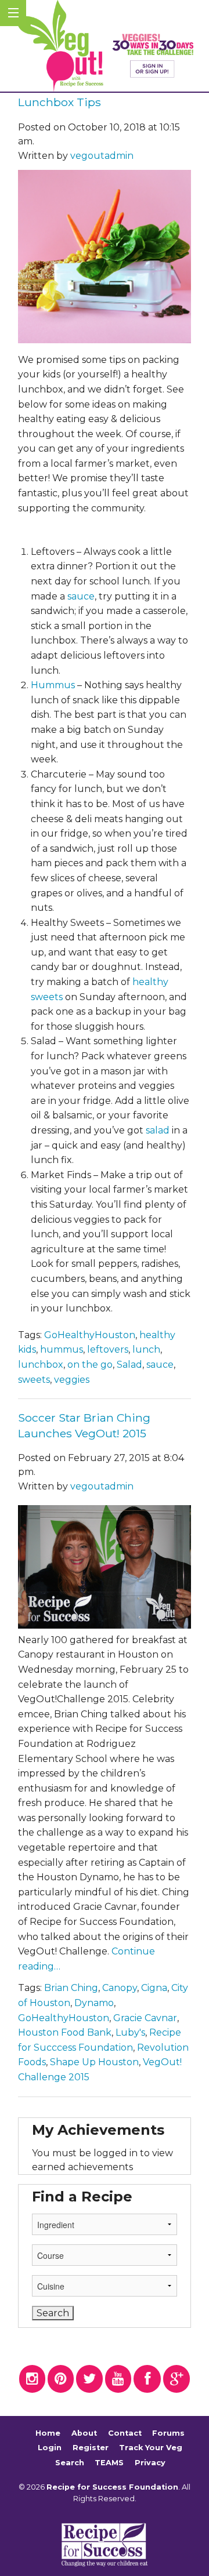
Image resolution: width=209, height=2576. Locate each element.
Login (50, 2448)
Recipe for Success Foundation (112, 2487)
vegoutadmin (102, 156)
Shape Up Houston (94, 2062)
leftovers (108, 1349)
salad (158, 1130)
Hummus (53, 685)
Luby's (130, 2032)
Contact (125, 2433)
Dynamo (94, 2003)
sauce (81, 596)
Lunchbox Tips (60, 102)
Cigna (154, 1988)
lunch (146, 1349)
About (84, 2433)
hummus (62, 1349)
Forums (168, 2433)
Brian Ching (71, 1988)
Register (91, 2448)
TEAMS (109, 2463)
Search (70, 2463)
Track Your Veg (151, 2448)
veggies (72, 1380)
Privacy (150, 2463)
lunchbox (41, 1365)
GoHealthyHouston (90, 1335)
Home (48, 2433)
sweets (34, 1380)
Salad (129, 1365)
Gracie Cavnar (145, 2018)
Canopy (120, 1988)
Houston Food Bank (65, 2032)
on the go (90, 1365)
